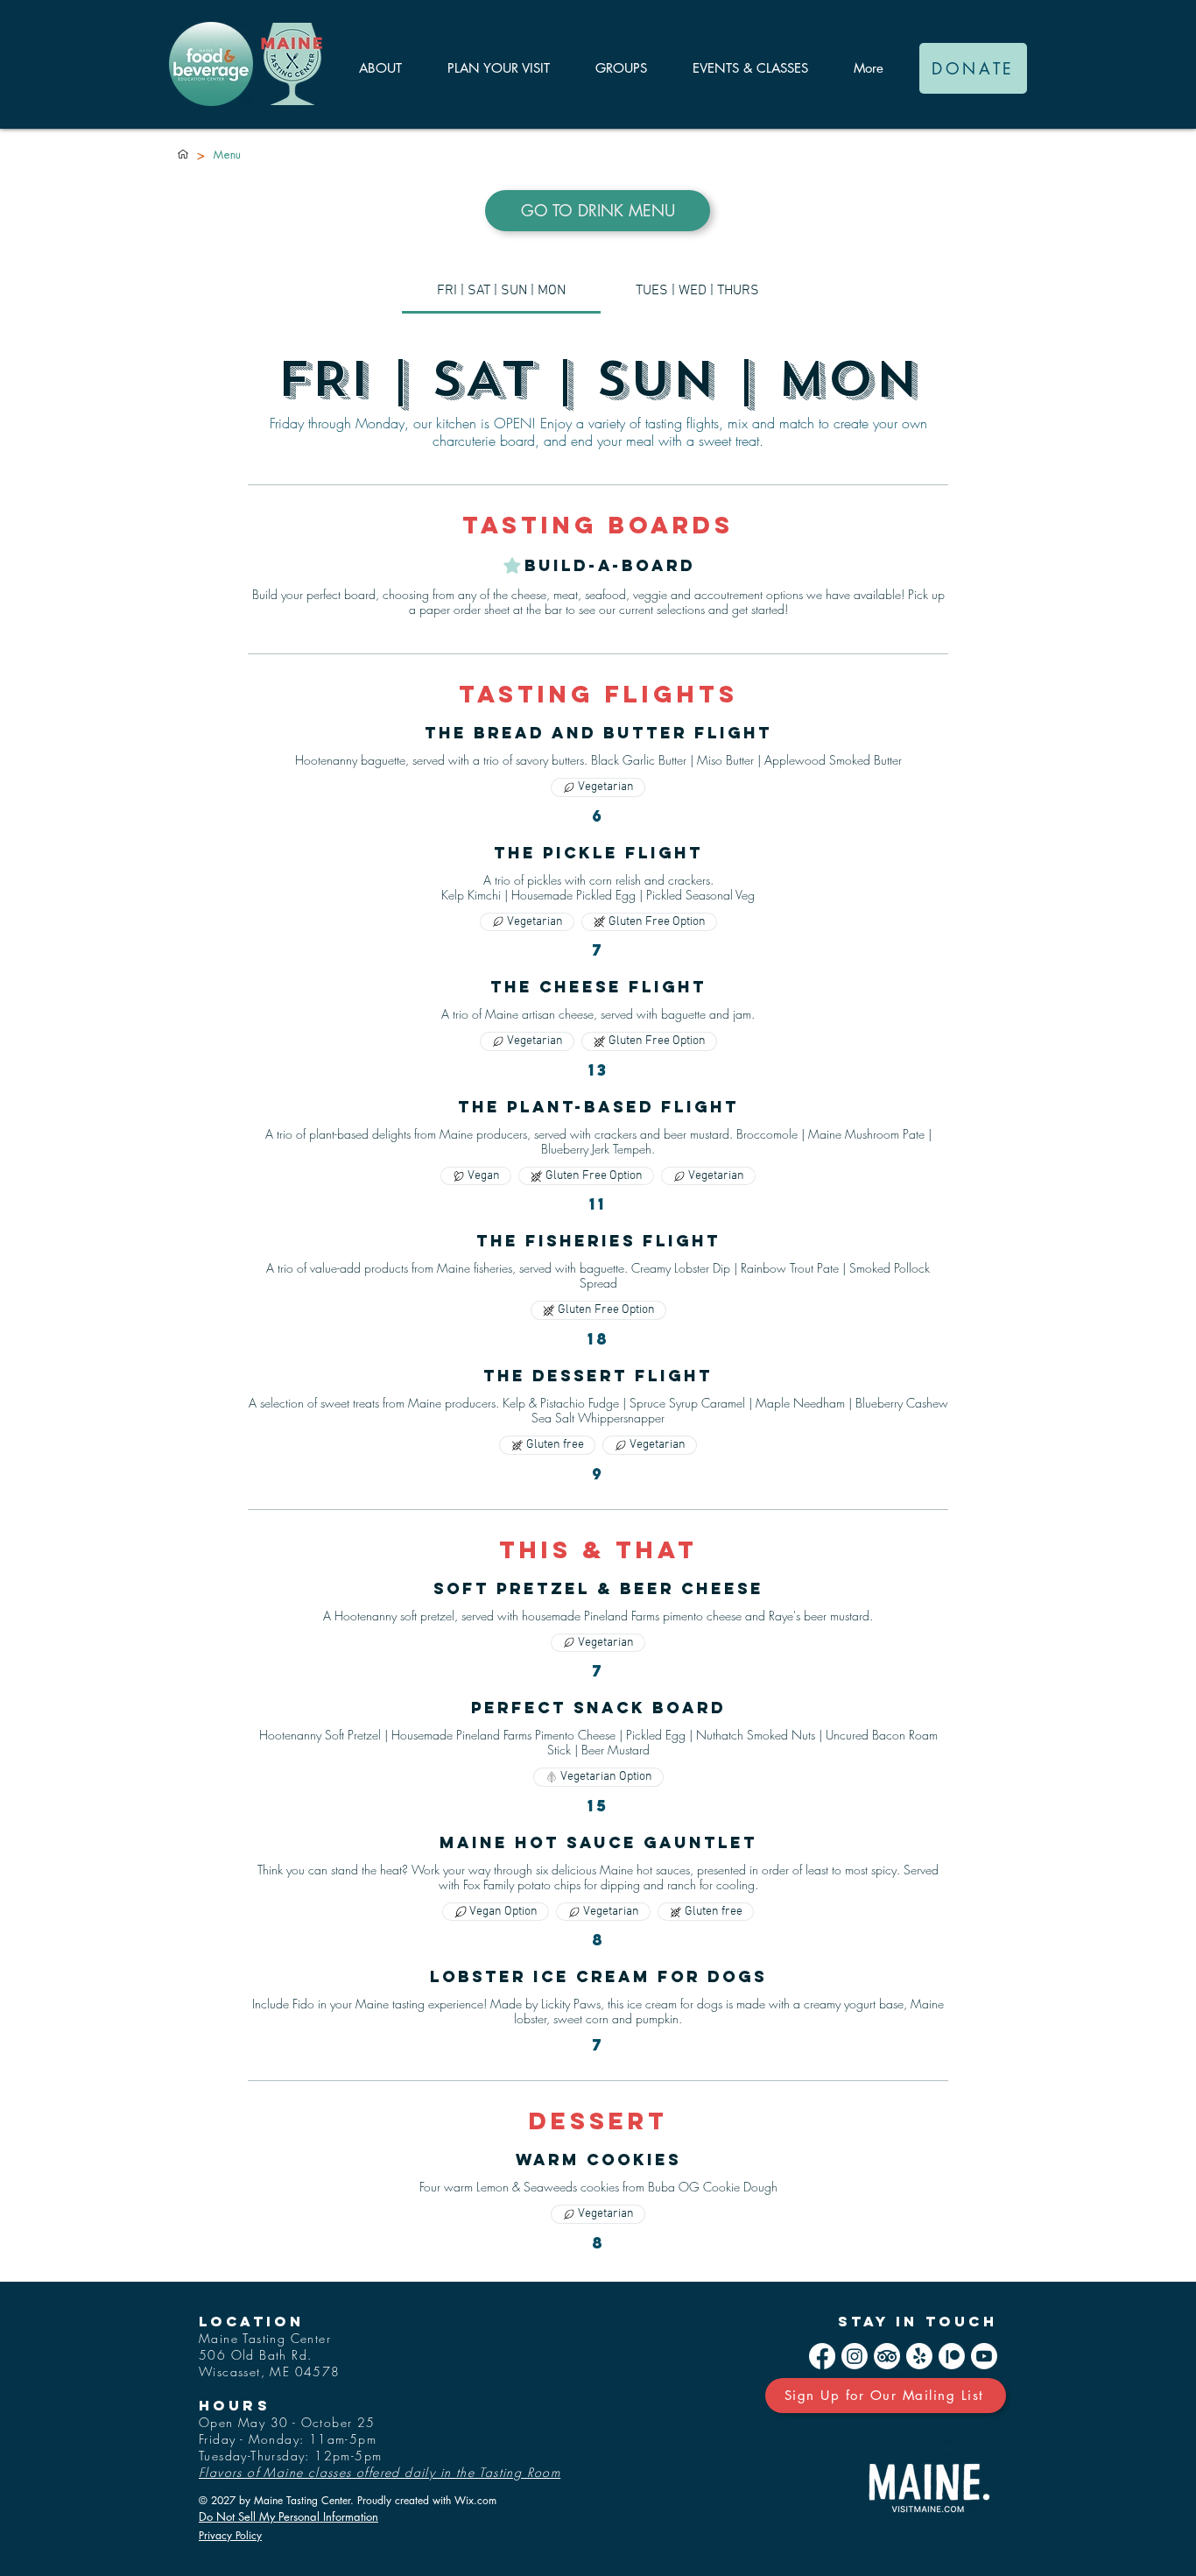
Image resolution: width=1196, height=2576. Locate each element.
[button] (380, 68)
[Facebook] (822, 2356)
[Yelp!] (919, 2356)
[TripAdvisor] (887, 2356)
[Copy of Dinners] (183, 154)
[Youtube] (984, 2356)
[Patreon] (952, 2356)
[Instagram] (855, 2356)
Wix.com (475, 2500)
